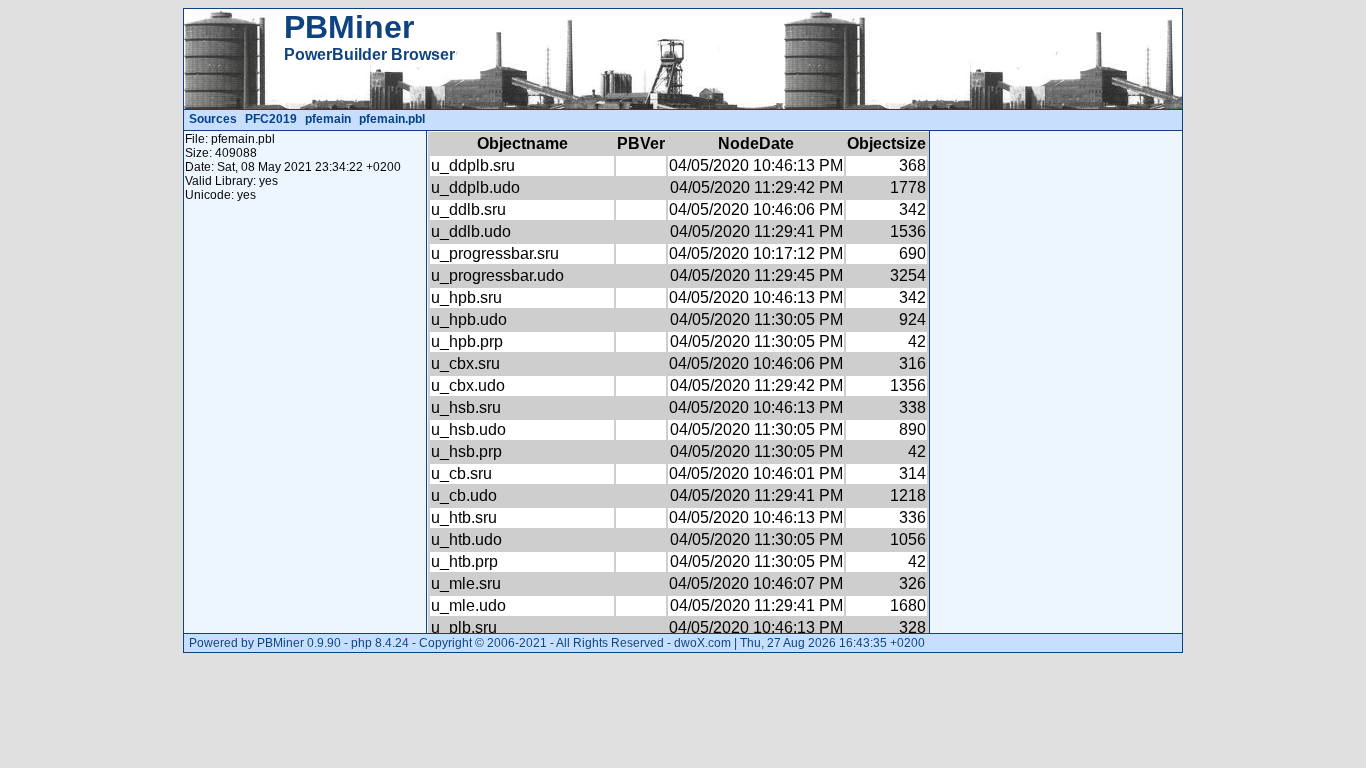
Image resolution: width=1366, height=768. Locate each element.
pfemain (328, 119)
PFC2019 (271, 119)
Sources (213, 119)
